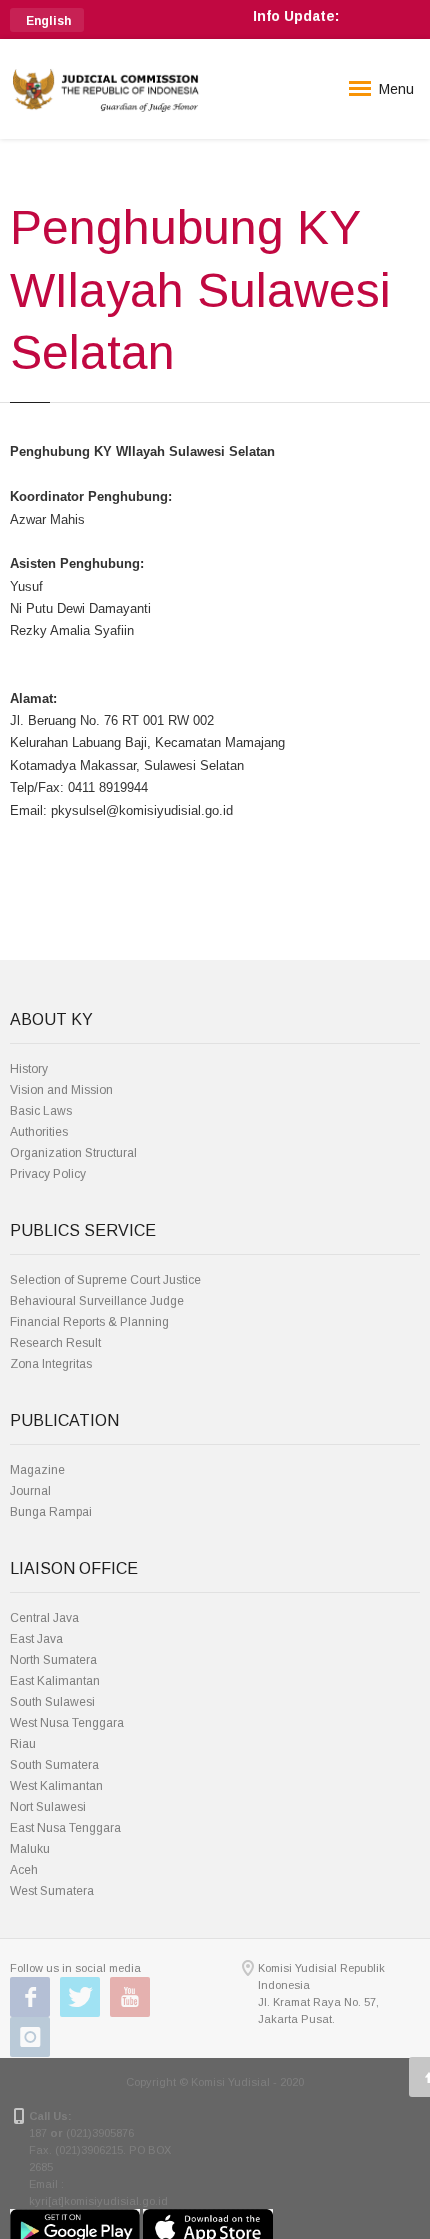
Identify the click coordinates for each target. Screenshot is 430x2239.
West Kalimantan (56, 1786)
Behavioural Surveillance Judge (97, 1301)
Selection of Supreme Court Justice (105, 1280)
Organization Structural (73, 1153)
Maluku (30, 1849)
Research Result (55, 1343)
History (29, 1069)
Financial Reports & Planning (89, 1322)
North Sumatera (53, 1660)
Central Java (44, 1618)
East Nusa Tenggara (65, 1828)
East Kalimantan (55, 1681)
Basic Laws (41, 1111)
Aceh (24, 1870)
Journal (30, 1491)
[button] (47, 20)
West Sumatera (52, 1891)
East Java (36, 1639)
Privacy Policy (48, 1174)
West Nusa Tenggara (67, 1723)
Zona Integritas (51, 1364)
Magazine (37, 1470)
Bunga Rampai (51, 1512)
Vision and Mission (61, 1090)
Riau (23, 1744)
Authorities (39, 1132)
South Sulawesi (52, 1702)
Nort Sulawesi (48, 1807)
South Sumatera (54, 1765)
